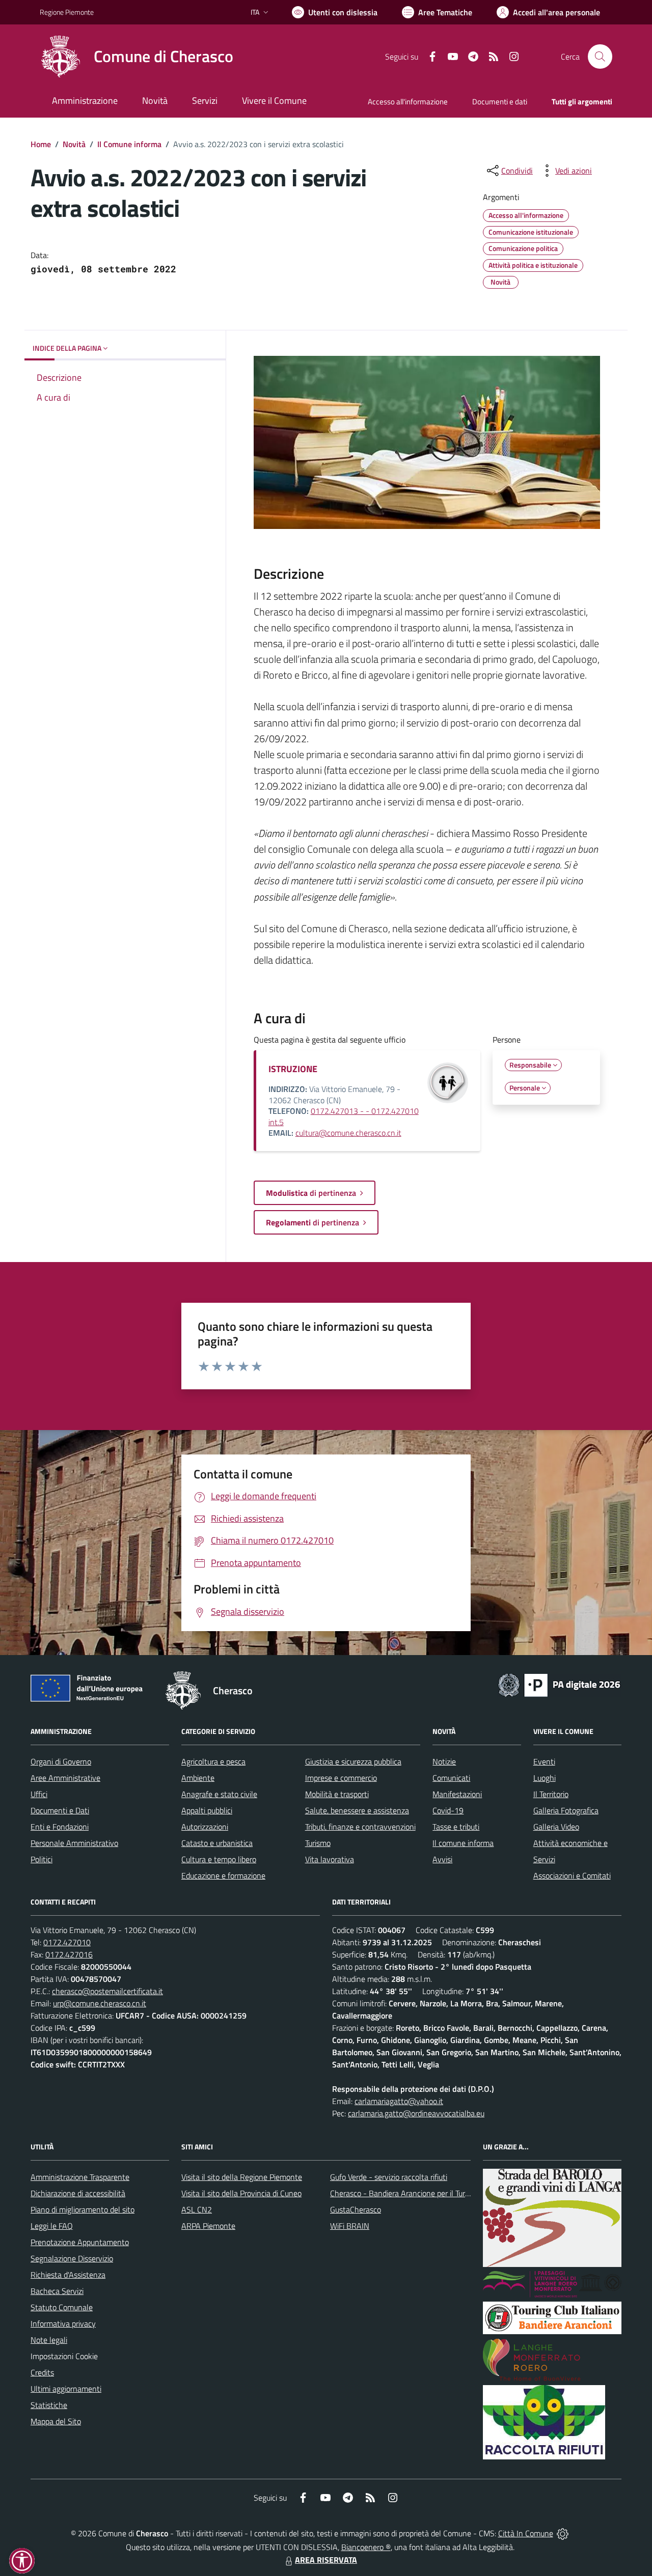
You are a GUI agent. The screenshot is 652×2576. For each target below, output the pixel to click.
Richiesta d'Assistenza (68, 2275)
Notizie (444, 1761)
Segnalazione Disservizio (72, 2258)
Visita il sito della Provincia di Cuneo (241, 2193)
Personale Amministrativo (74, 1843)
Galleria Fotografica (566, 1810)
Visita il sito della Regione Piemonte (242, 2177)
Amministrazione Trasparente (80, 2177)
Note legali (49, 2340)
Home (41, 144)
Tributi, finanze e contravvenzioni (360, 1827)
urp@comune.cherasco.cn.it (100, 2003)
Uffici (39, 1794)
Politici (42, 1859)
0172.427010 (67, 1942)
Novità (74, 144)
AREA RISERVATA (326, 2560)
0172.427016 (69, 1954)
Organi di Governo (61, 1761)
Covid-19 (448, 1810)
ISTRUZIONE (293, 1069)
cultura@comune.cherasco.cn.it (348, 1133)
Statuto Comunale (62, 2307)
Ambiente (198, 1778)
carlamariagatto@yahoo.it (399, 2101)
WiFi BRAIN (350, 2226)
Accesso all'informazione (408, 102)
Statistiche (49, 2405)
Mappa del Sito (56, 2421)
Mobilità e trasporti (337, 1794)
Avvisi (442, 1859)
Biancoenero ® (366, 2547)
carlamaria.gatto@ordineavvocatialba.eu (416, 2113)
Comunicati (451, 1778)
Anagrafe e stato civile (219, 1794)
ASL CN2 (197, 2209)
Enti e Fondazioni (60, 1827)
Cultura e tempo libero (219, 1859)
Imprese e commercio (341, 1778)
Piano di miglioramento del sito (83, 2209)
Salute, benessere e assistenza (357, 1810)
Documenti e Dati (60, 1810)
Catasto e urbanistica (217, 1843)
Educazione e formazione (223, 1875)
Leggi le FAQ (52, 2226)
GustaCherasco (356, 2209)
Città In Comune (526, 2533)
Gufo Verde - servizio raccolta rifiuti (389, 2177)
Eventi (544, 1761)
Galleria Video (556, 1827)
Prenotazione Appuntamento (80, 2242)
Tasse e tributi (456, 1827)
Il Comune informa (129, 144)
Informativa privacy (63, 2323)
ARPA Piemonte (208, 2226)
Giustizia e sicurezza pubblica (353, 1761)
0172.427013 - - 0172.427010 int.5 (344, 1116)
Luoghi (545, 1778)
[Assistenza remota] (563, 2533)
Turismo (318, 1843)
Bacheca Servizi (57, 2291)
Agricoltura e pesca (213, 1761)
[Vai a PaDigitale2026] (559, 1684)
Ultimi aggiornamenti (66, 2389)
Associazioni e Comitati (572, 1875)
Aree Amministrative (65, 1778)
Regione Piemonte (67, 12)
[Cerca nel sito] (600, 57)
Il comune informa (463, 1843)
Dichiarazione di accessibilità (78, 2193)
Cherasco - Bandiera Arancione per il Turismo (405, 2193)
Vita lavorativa (330, 1859)
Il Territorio (551, 1794)
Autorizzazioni (205, 1827)
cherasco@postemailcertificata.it (107, 1991)
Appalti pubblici (207, 1810)
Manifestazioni (457, 1794)
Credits (42, 2372)
